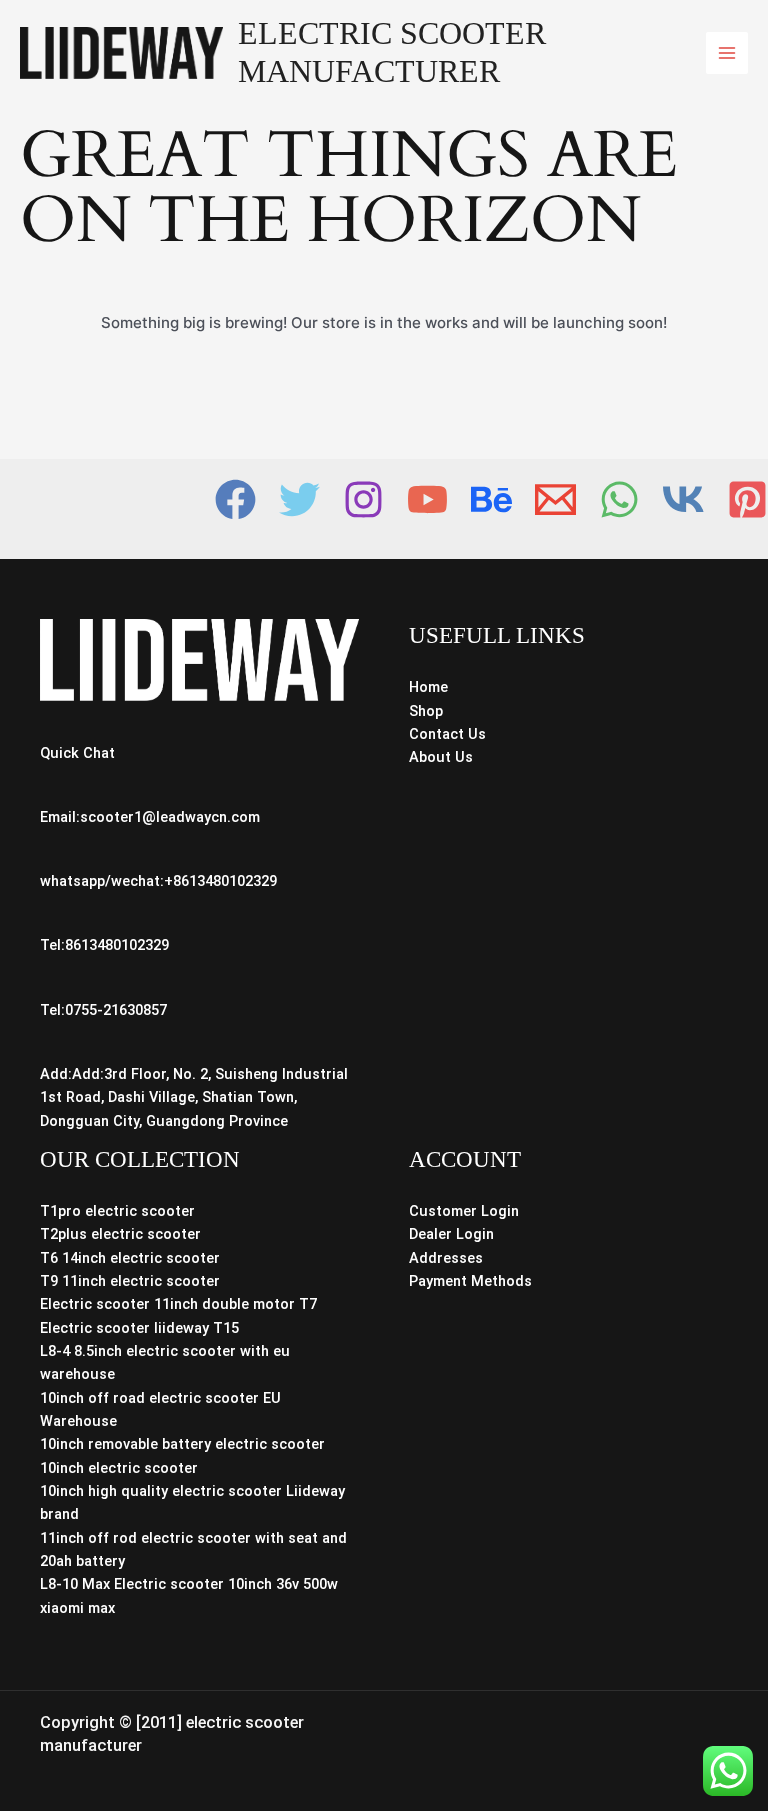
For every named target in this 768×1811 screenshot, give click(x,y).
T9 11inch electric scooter (130, 1281)
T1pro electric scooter (117, 1211)
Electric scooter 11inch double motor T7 (178, 1304)
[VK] (683, 499)
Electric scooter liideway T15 (139, 1328)
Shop (426, 711)
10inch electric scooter (119, 1468)
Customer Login (464, 1211)
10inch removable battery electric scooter (182, 1444)
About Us (441, 757)
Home (428, 687)
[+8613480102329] (619, 499)
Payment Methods (470, 1281)
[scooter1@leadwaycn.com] (555, 499)
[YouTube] (427, 499)
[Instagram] (363, 499)
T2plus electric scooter (120, 1234)
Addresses (446, 1258)
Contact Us (447, 734)
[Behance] (491, 499)
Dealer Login (451, 1234)
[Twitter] (299, 499)
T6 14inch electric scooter (130, 1258)
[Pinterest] (747, 499)
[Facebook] (235, 499)
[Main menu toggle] (727, 53)
